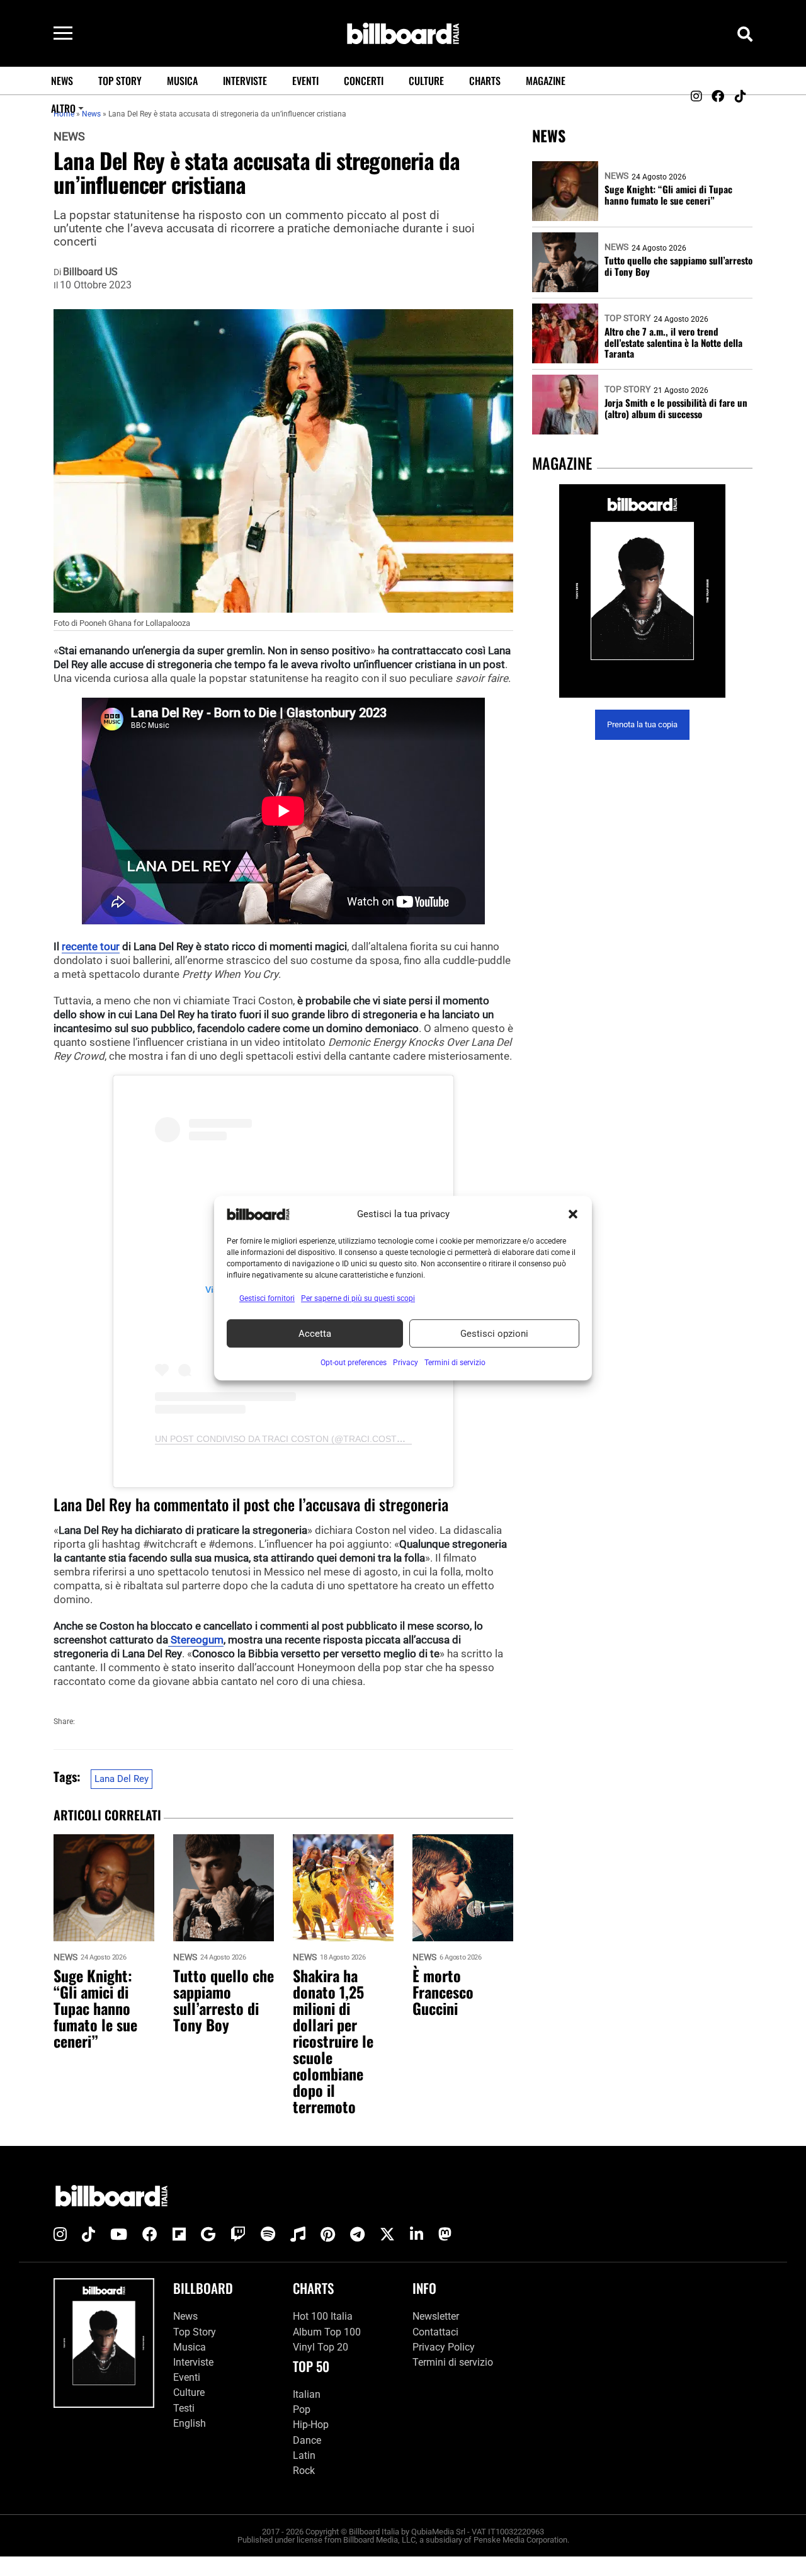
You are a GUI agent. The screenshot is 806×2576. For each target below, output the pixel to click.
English (190, 2423)
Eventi (305, 81)
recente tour (91, 946)
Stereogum (196, 1640)
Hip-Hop (311, 2425)
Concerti (364, 81)
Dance (307, 2440)
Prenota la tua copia (642, 725)
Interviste (245, 81)
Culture (426, 81)
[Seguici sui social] (696, 96)
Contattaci (435, 2331)
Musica (182, 81)
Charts (485, 81)
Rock (304, 2471)
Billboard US (90, 272)
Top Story (120, 81)
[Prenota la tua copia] (642, 591)
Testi (184, 2408)
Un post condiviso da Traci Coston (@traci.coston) (284, 1439)
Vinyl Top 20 (321, 2347)
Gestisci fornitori (267, 1298)
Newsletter (436, 2316)
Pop (302, 2409)
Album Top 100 (327, 2331)
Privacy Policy (444, 2347)
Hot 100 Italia (323, 2316)
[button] (573, 1214)
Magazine (546, 81)
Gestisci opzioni (494, 1334)
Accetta (315, 1334)
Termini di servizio (453, 2362)
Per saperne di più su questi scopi (358, 1298)
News (62, 81)
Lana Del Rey (122, 1779)
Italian (307, 2394)
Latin (304, 2455)
